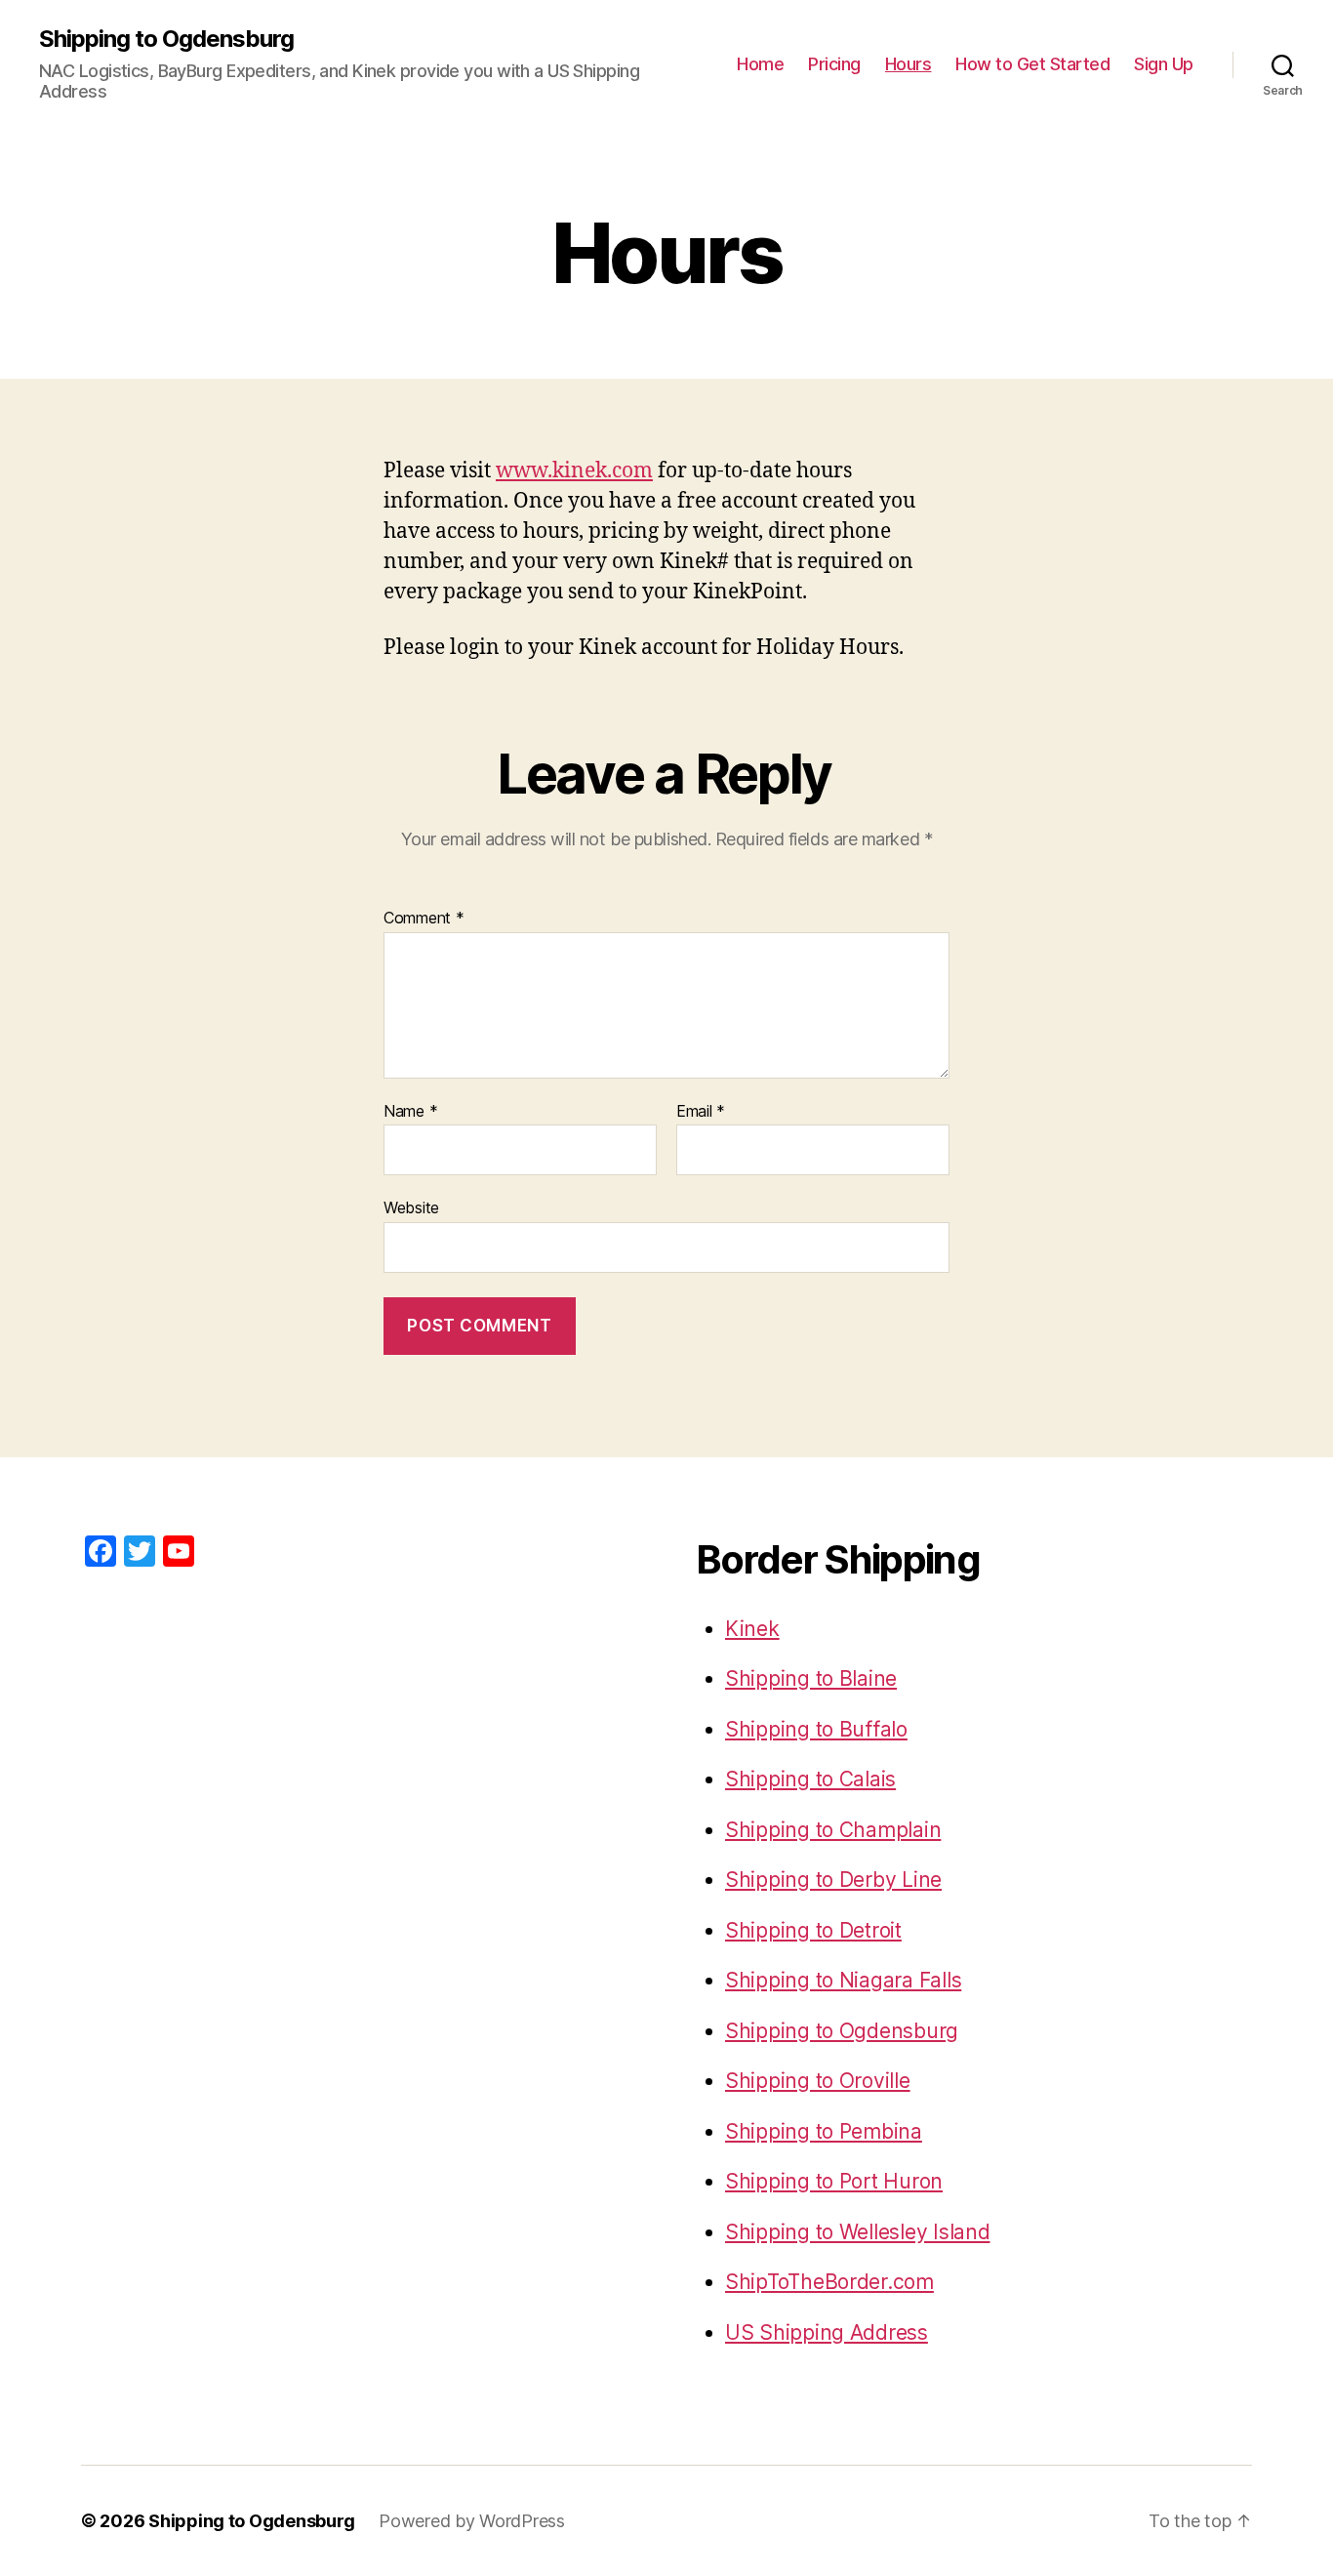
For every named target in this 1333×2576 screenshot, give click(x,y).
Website (411, 1207)
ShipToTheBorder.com (829, 2282)
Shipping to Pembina (824, 2131)
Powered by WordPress (472, 2521)
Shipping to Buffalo (816, 1729)
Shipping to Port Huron (834, 2181)
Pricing (834, 64)
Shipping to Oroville (818, 2081)
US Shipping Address (827, 2332)
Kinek (752, 1629)
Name (410, 1112)
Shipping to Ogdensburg (166, 39)
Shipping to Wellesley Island (857, 2232)
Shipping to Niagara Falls (843, 1980)
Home (760, 64)
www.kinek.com (574, 471)
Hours (909, 64)
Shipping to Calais (810, 1779)
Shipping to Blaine (811, 1678)
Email (701, 1112)
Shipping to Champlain (833, 1830)
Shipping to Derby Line (833, 1880)
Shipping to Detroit (813, 1930)
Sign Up (1164, 64)
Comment (424, 919)
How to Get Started (1032, 64)
